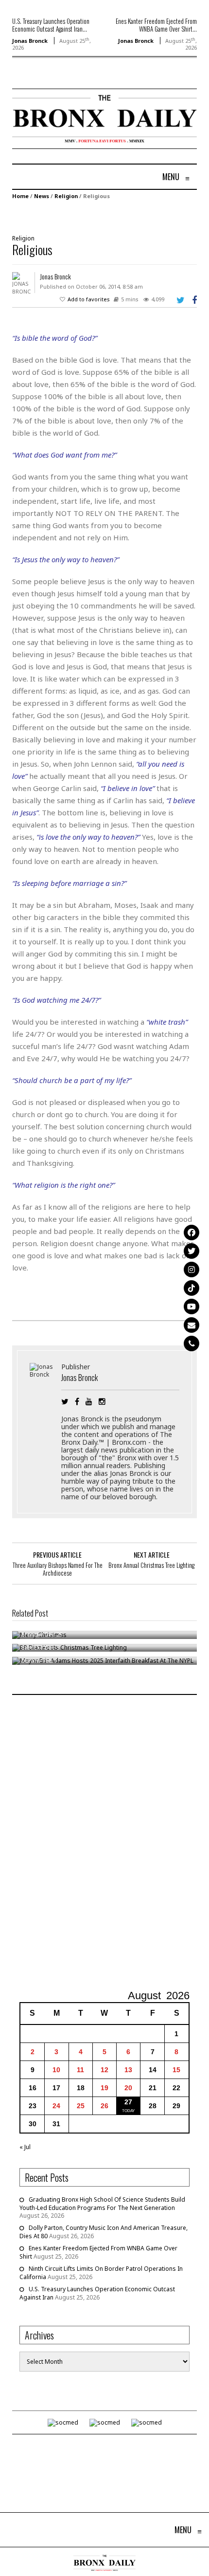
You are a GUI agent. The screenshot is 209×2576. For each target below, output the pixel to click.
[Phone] (192, 1343)
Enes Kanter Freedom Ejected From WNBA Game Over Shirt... (156, 25)
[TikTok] (192, 1288)
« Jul (25, 2147)
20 (128, 2088)
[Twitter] (192, 1251)
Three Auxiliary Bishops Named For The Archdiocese (58, 1569)
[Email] (192, 1325)
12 (104, 2070)
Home (20, 196)
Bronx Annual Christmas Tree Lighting (151, 1565)
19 (104, 2088)
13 (128, 2070)
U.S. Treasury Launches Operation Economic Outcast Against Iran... (51, 25)
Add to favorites (89, 299)
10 (56, 2070)
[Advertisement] (104, 1843)
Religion (66, 196)
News (42, 196)
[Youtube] (192, 1306)
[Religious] (100, 216)
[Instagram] (192, 1270)
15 (176, 2070)
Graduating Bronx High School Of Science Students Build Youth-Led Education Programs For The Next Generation (102, 2204)
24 (56, 2106)
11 (80, 2070)
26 (104, 2106)
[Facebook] (192, 1233)
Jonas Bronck (30, 41)
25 (81, 2106)
